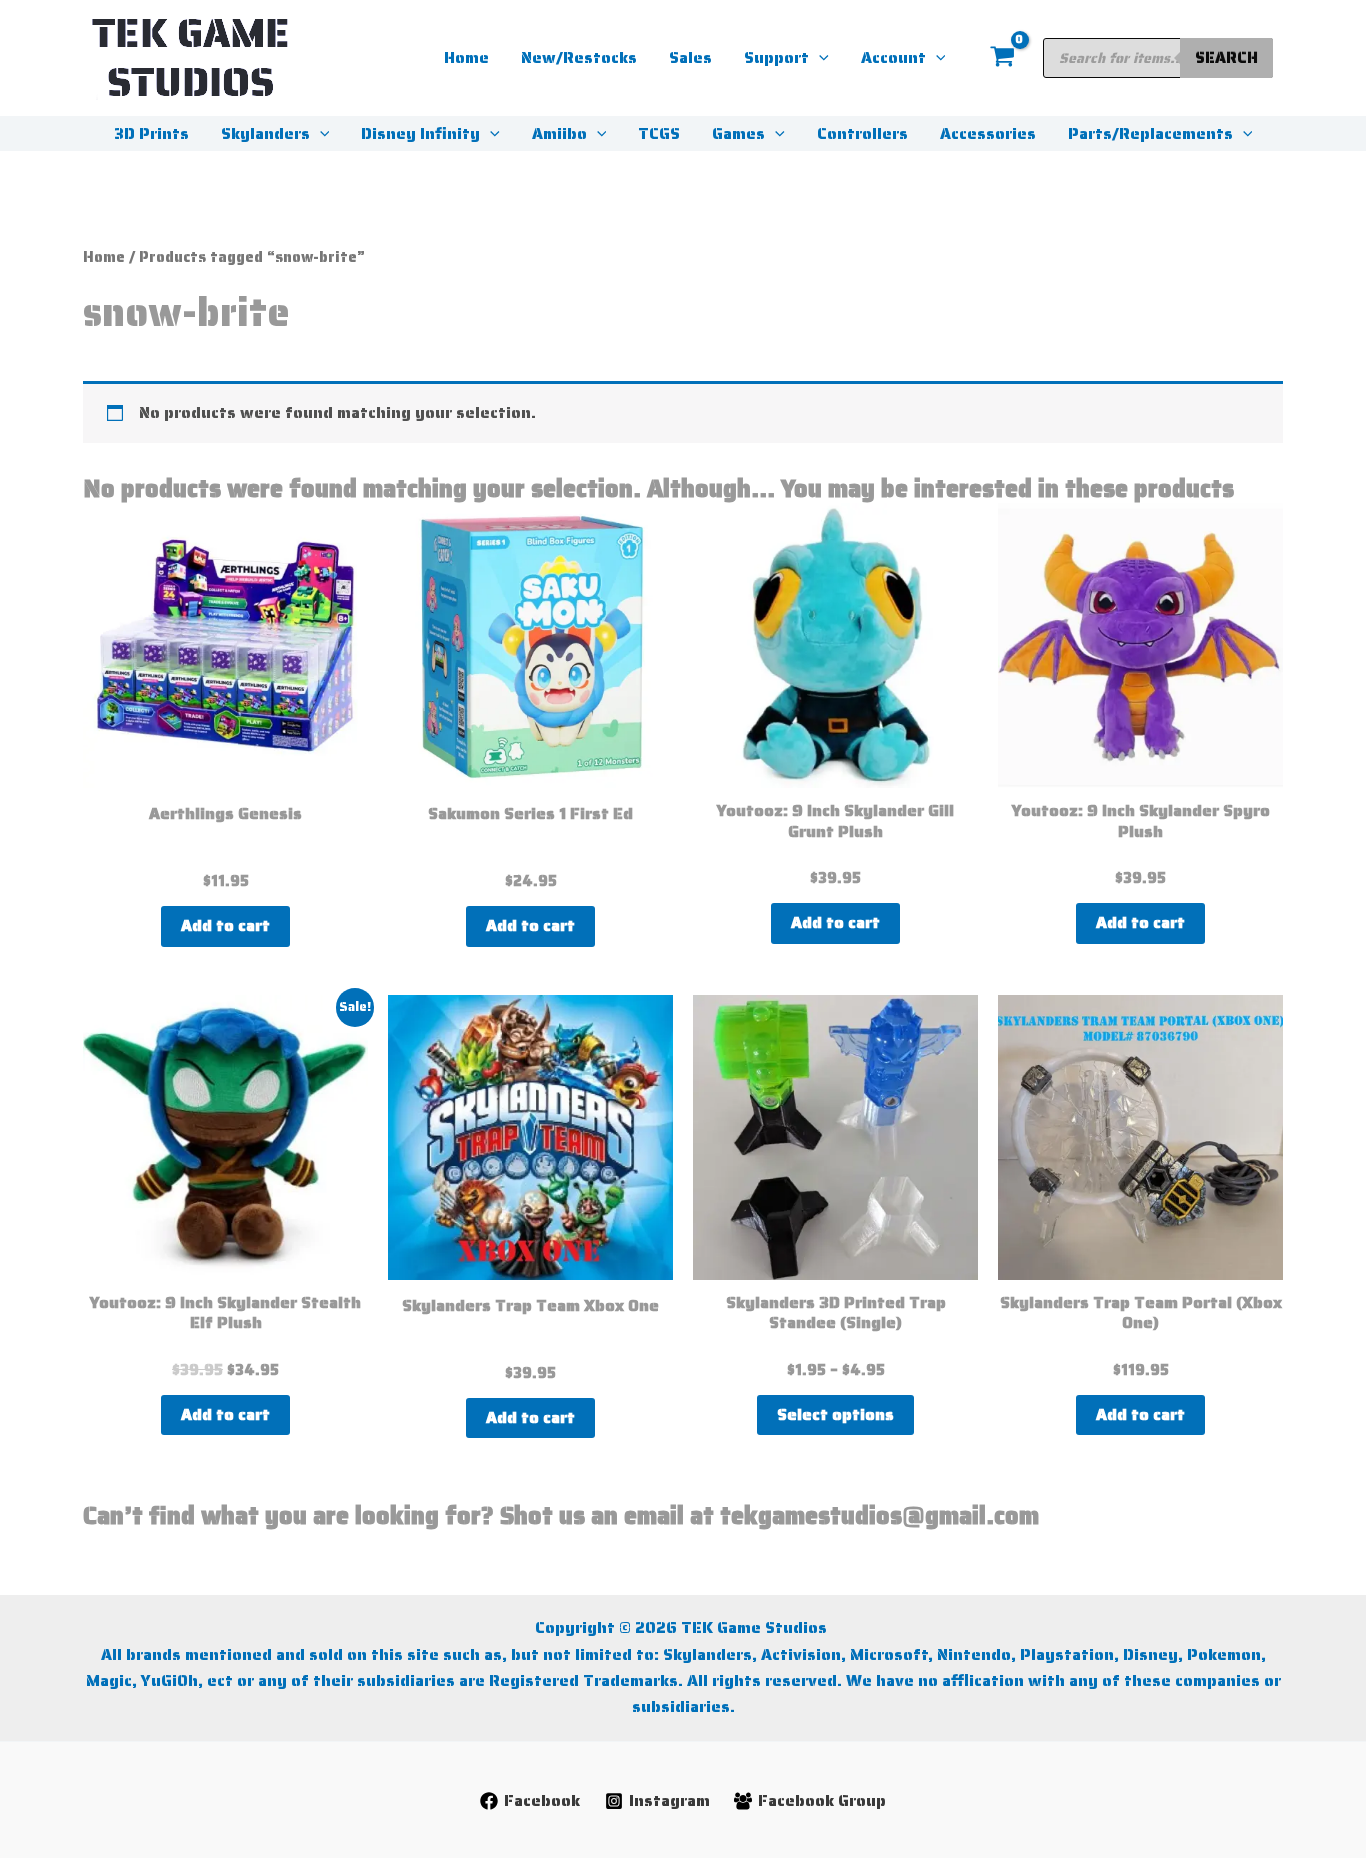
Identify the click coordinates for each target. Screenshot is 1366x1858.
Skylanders (265, 133)
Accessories (988, 133)
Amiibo (559, 133)
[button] (819, 58)
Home (466, 57)
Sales (690, 57)
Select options (835, 1414)
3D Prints (151, 133)
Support (776, 57)
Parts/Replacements (1150, 133)
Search (1226, 57)
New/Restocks (579, 57)
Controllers (862, 133)
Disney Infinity (420, 133)
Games (738, 133)
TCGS (659, 133)
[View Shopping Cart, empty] (1002, 58)
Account (893, 57)
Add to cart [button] (225, 925)
